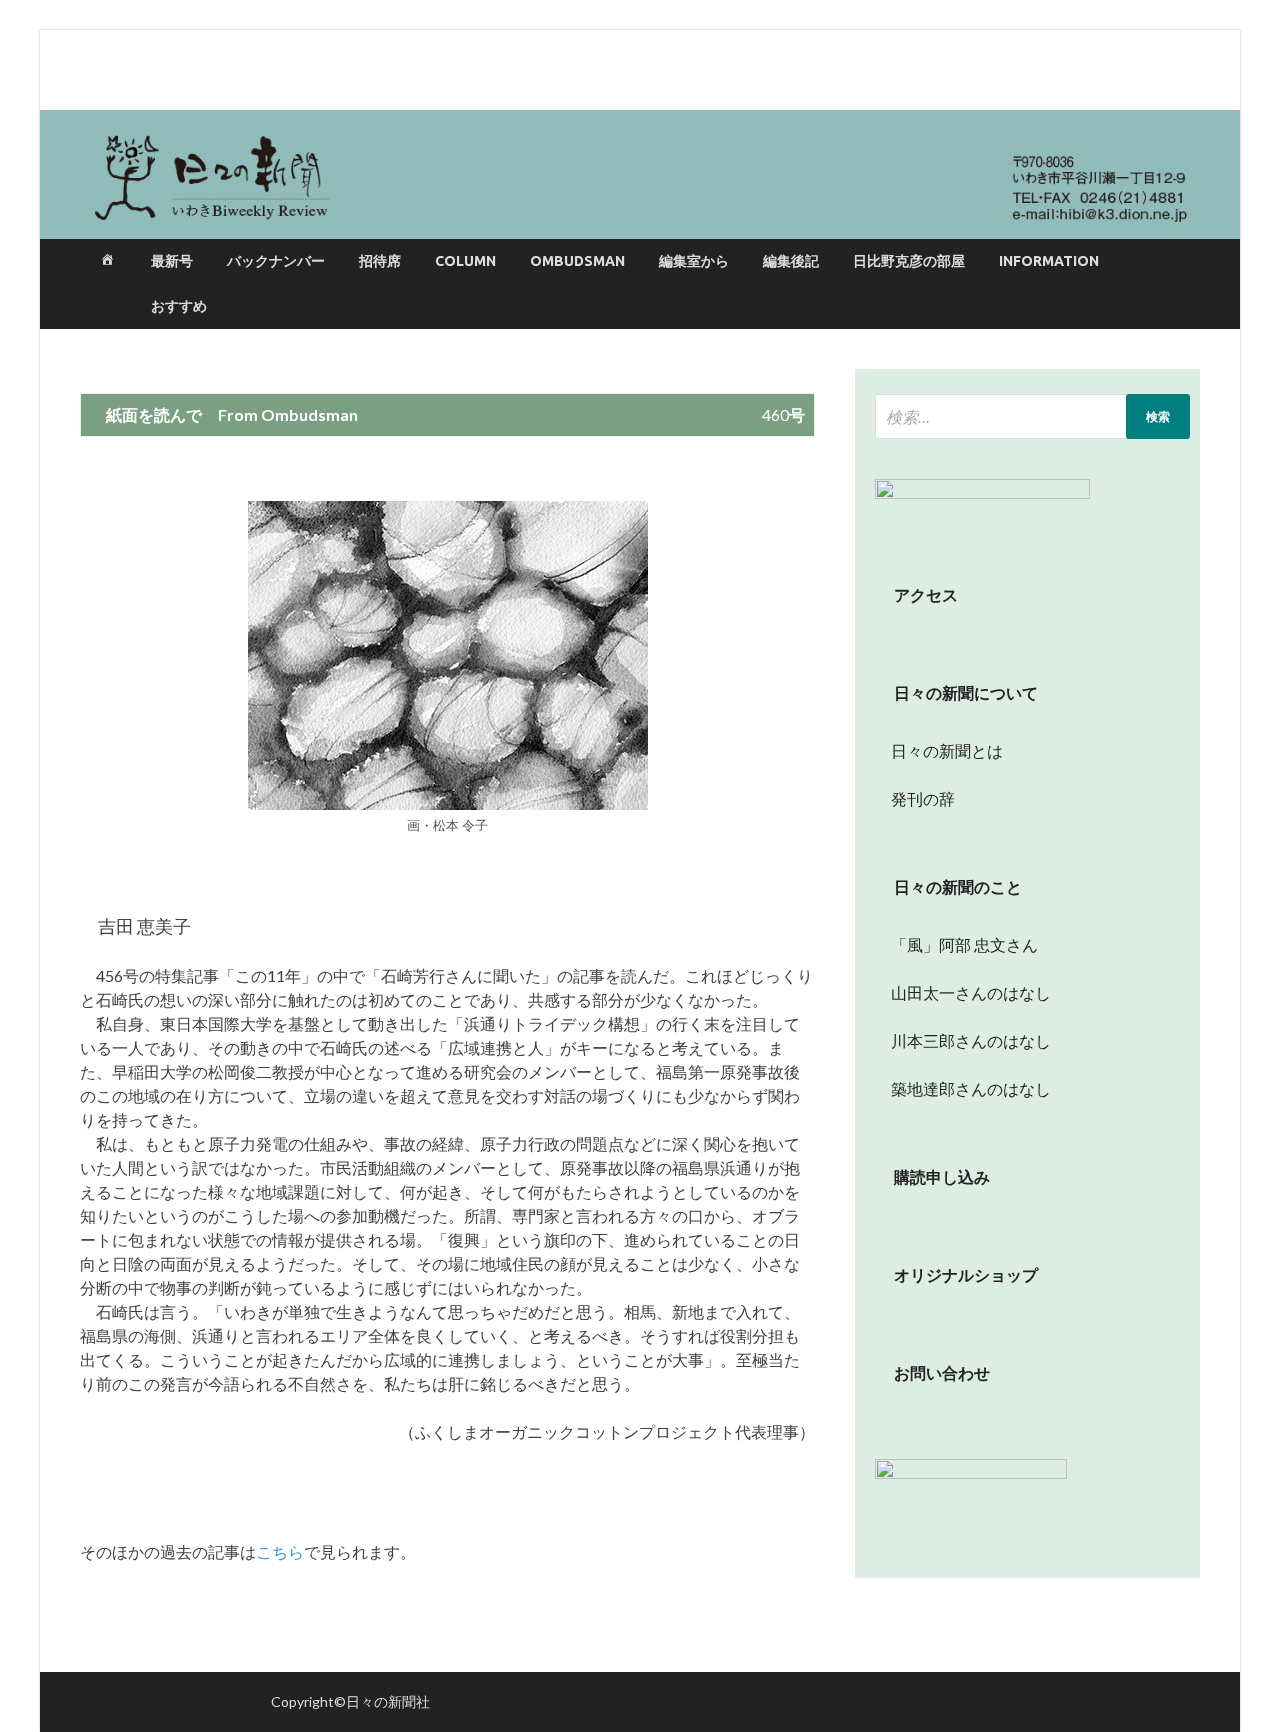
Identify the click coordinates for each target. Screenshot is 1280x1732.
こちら (280, 1551)
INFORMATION (1049, 261)
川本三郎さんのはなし (963, 1040)
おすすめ (179, 306)
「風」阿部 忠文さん (956, 944)
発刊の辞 (923, 798)
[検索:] (1032, 416)
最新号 (172, 261)
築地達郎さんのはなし (963, 1088)
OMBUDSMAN (577, 261)
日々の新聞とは (939, 750)
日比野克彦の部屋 (909, 261)
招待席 (380, 261)
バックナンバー (276, 261)
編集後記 (791, 261)
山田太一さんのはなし (963, 992)
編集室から (694, 261)
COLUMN (465, 261)
